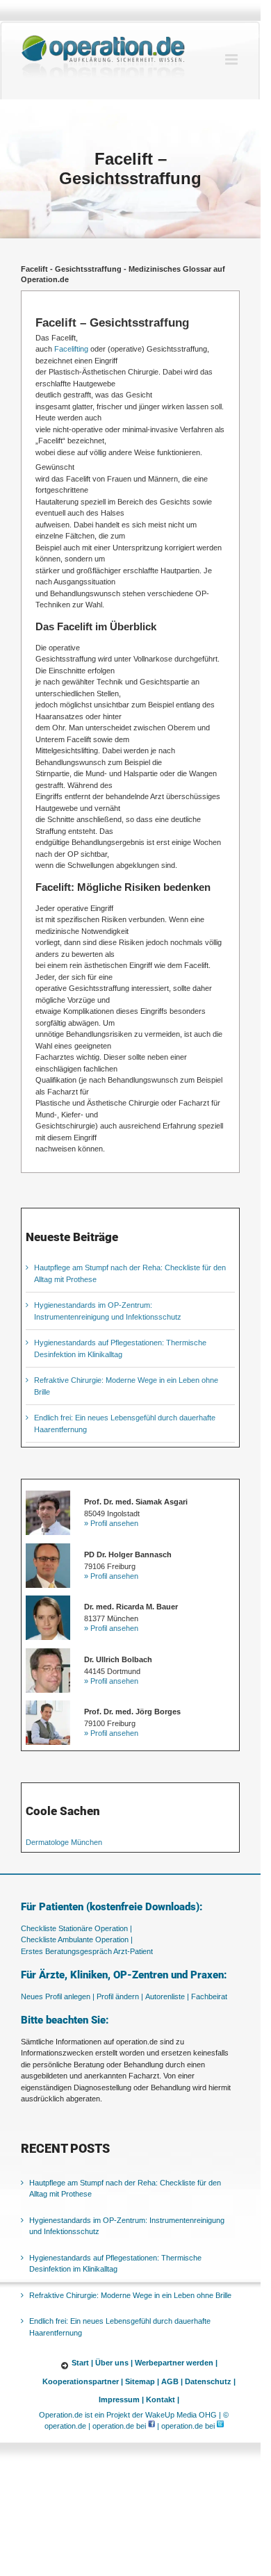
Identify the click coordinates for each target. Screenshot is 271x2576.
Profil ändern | (120, 1996)
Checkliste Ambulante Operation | (77, 1939)
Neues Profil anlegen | (58, 1996)
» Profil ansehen (111, 1523)
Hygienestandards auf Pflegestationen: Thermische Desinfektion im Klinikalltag (115, 2264)
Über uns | (114, 2363)
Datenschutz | (210, 2381)
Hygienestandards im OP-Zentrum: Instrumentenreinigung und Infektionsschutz (127, 2226)
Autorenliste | (167, 1996)
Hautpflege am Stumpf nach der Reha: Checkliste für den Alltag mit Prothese (125, 2189)
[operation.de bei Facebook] (151, 2427)
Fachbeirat (209, 1996)
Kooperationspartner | (83, 2381)
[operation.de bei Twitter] (220, 2427)
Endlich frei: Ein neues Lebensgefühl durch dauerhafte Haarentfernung (120, 2328)
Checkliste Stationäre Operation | (76, 1928)
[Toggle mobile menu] (232, 59)
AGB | (172, 2381)
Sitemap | (142, 2381)
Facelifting (71, 349)
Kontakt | (163, 2400)
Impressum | (121, 2400)
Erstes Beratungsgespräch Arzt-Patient (87, 1951)
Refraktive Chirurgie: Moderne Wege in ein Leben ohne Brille (130, 2295)
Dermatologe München (64, 1842)
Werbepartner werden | (176, 2363)
